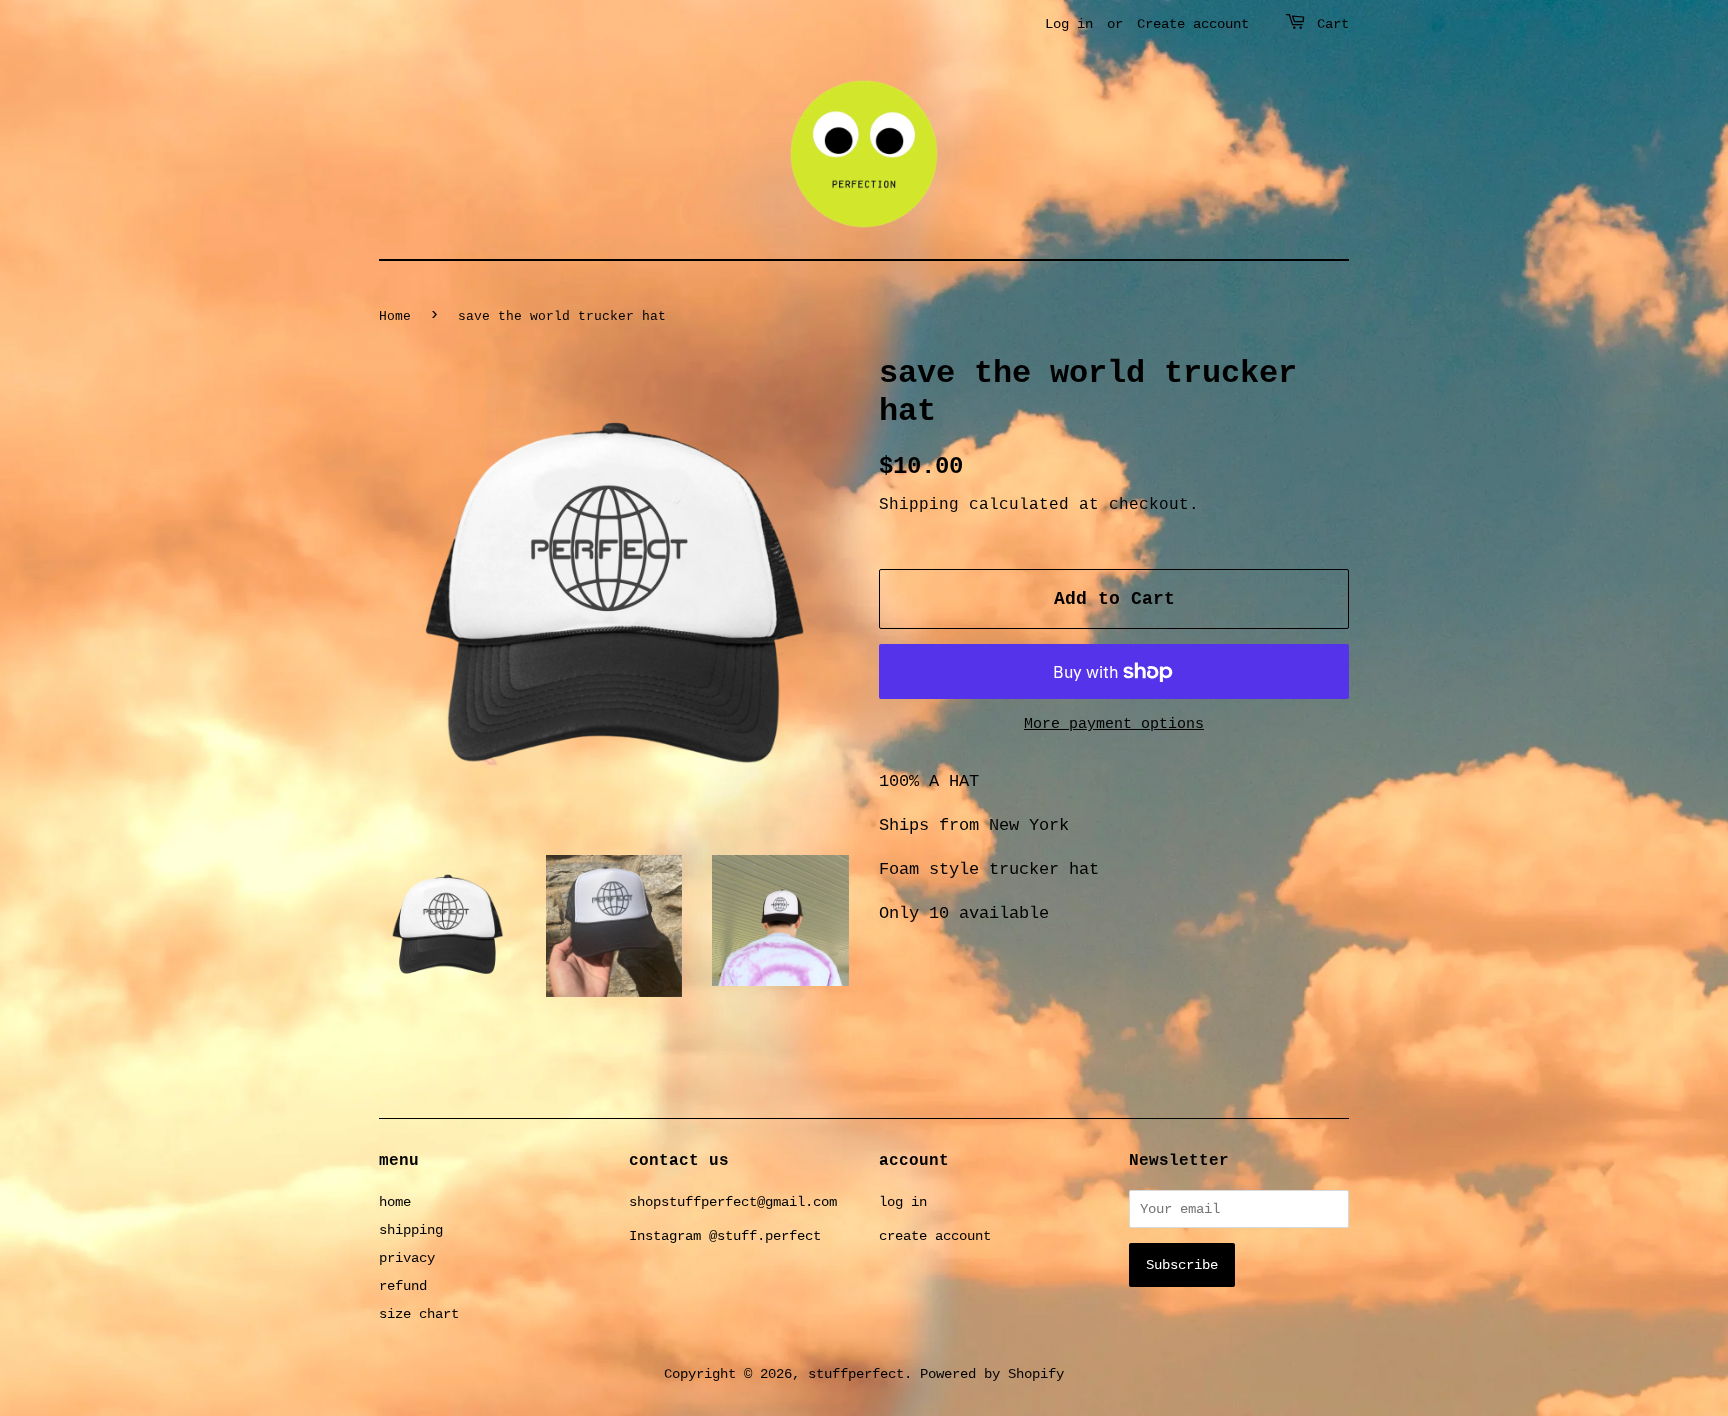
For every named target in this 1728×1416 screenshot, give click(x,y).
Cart (1333, 24)
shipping (411, 1230)
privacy (407, 1258)
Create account (1193, 24)
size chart (419, 1314)
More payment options (1114, 724)
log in (903, 1202)
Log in (1069, 24)
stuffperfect (856, 1374)
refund (403, 1286)
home (395, 1202)
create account (935, 1236)
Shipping (919, 505)
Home (395, 316)
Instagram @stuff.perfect (725, 1236)
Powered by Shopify (992, 1374)
